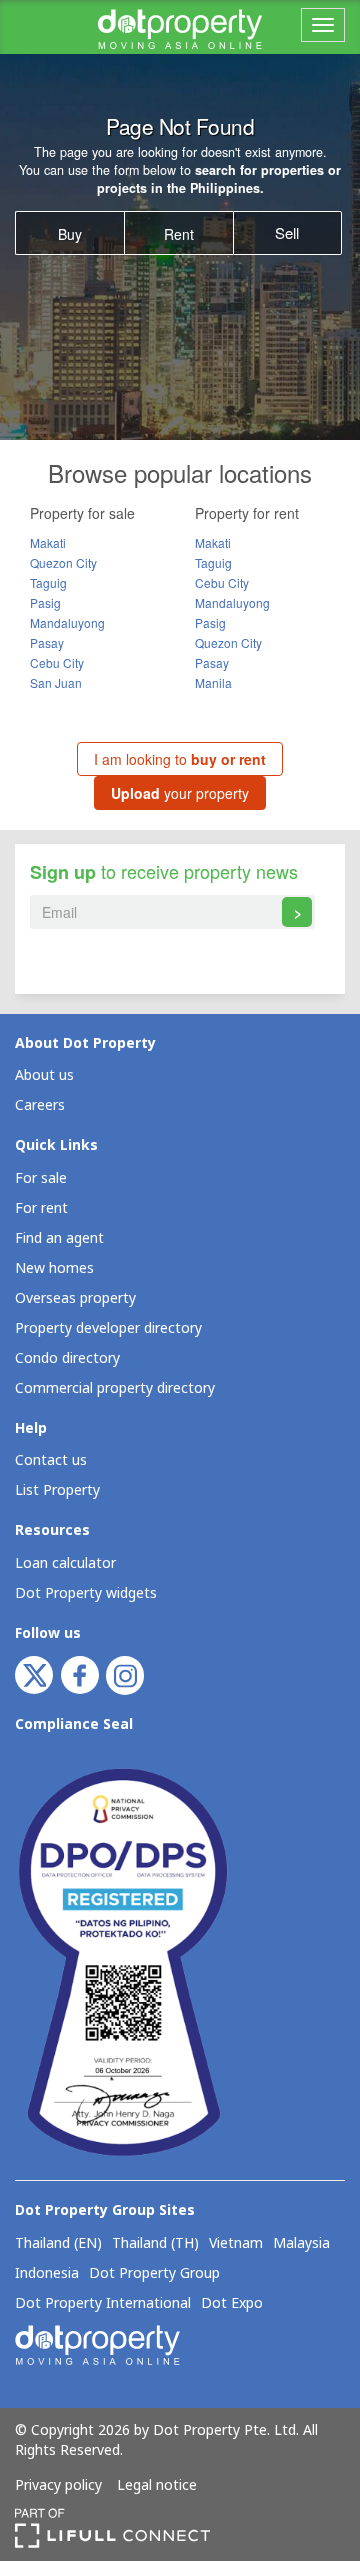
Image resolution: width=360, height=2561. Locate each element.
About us (44, 1075)
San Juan (56, 682)
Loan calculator (65, 1563)
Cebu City (57, 662)
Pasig (45, 602)
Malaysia (301, 2244)
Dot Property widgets (86, 1593)
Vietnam (236, 2244)
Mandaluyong (67, 622)
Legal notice (157, 2486)
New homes (54, 1268)
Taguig (48, 582)
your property (180, 793)
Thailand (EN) (58, 2244)
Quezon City (63, 562)
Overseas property (75, 1298)
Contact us (51, 1460)
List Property (57, 1490)
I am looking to (180, 759)
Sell (287, 232)
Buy (70, 234)
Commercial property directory (115, 1388)
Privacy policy (58, 2486)
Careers (40, 1105)
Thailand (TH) (155, 2244)
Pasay (47, 642)
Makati (48, 542)
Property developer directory (108, 1328)
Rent (179, 234)
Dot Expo (232, 2304)
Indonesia (47, 2274)
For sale (41, 1178)
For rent (41, 1208)
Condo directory (67, 1358)
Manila (213, 682)
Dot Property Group (154, 2274)
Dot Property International (103, 2304)
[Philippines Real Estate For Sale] (180, 27)
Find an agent (59, 1238)
